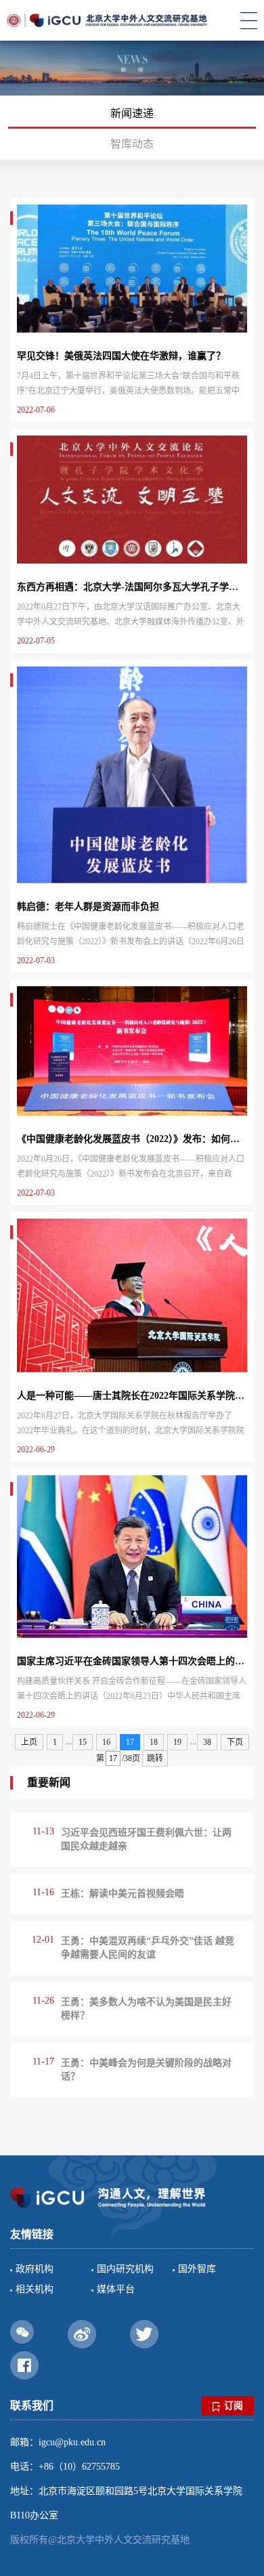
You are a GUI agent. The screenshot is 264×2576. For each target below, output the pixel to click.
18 (154, 1742)
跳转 (155, 1758)
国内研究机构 (125, 2269)
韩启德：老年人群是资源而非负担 (88, 907)
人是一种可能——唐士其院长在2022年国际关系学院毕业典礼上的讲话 (132, 1396)
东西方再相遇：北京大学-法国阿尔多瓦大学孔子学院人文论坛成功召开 (132, 587)
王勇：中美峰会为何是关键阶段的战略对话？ (146, 2070)
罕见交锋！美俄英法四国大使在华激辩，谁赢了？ (121, 356)
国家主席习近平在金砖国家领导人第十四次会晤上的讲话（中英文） (132, 1661)
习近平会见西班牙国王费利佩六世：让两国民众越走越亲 (146, 1839)
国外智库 (197, 2269)
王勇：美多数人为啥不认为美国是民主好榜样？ (146, 2009)
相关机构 (35, 2289)
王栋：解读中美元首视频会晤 (123, 1894)
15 (83, 1742)
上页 (29, 1742)
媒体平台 (116, 2289)
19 (177, 1742)
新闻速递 (132, 113)
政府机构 (35, 2269)
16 (106, 1742)
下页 (235, 1742)
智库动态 (132, 144)
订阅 (234, 2406)
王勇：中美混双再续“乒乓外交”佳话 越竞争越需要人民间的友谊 (148, 1948)
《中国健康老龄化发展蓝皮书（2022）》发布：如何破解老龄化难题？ (132, 1139)
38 (207, 1742)
